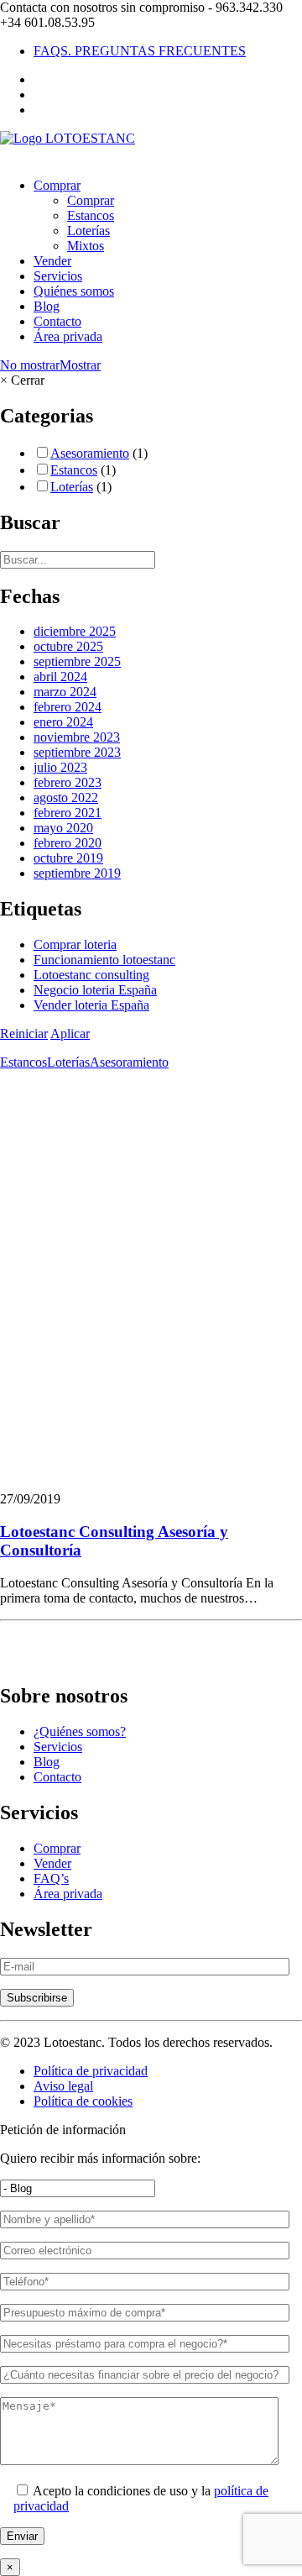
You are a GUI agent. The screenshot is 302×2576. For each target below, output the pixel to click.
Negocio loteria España (95, 990)
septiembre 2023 (77, 752)
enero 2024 (63, 722)
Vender (52, 261)
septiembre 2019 (77, 873)
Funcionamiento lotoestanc (104, 960)
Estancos (91, 215)
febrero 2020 (68, 843)
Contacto (57, 321)
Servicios (58, 276)
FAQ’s (51, 1878)
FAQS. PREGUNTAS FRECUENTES (140, 51)
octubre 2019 (68, 858)
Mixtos (86, 246)
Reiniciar (24, 1034)
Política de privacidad (91, 2071)
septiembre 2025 (77, 661)
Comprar (57, 185)
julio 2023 (60, 767)
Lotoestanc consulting (91, 975)
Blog (47, 306)
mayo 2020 (63, 828)
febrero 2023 (68, 782)
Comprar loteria (75, 944)
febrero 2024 (68, 707)
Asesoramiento (90, 453)
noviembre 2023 (77, 737)
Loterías (89, 231)
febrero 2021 (68, 813)
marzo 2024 (65, 692)
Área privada (68, 336)
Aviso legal (63, 2086)
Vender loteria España (91, 1005)
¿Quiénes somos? (80, 1731)
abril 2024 (60, 677)
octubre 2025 (68, 646)
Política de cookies (83, 2101)
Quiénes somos (74, 291)
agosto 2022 (66, 797)
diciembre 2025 (75, 631)
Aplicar (70, 1034)
